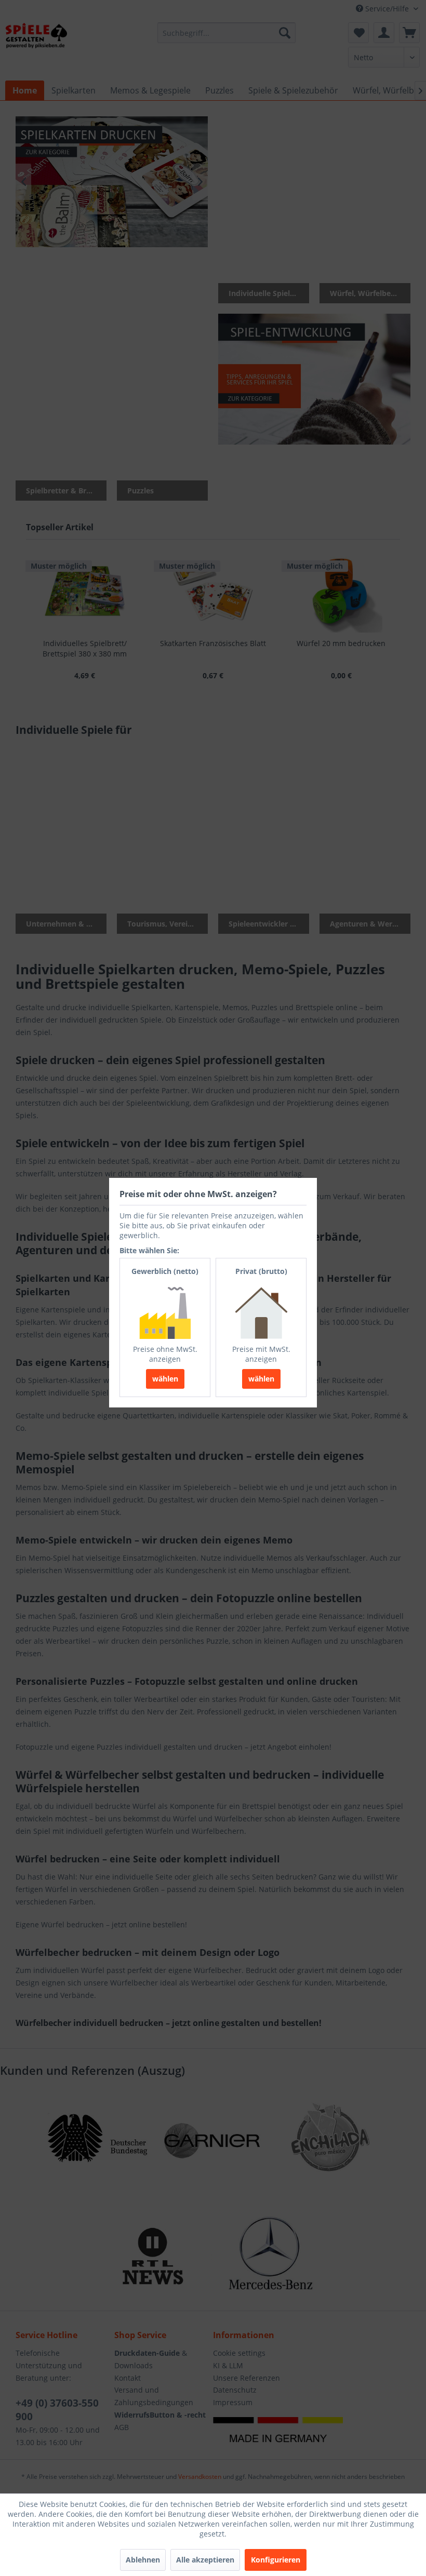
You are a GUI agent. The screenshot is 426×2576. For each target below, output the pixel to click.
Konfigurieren (276, 2560)
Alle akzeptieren (205, 2560)
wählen (165, 1379)
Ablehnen (143, 2560)
